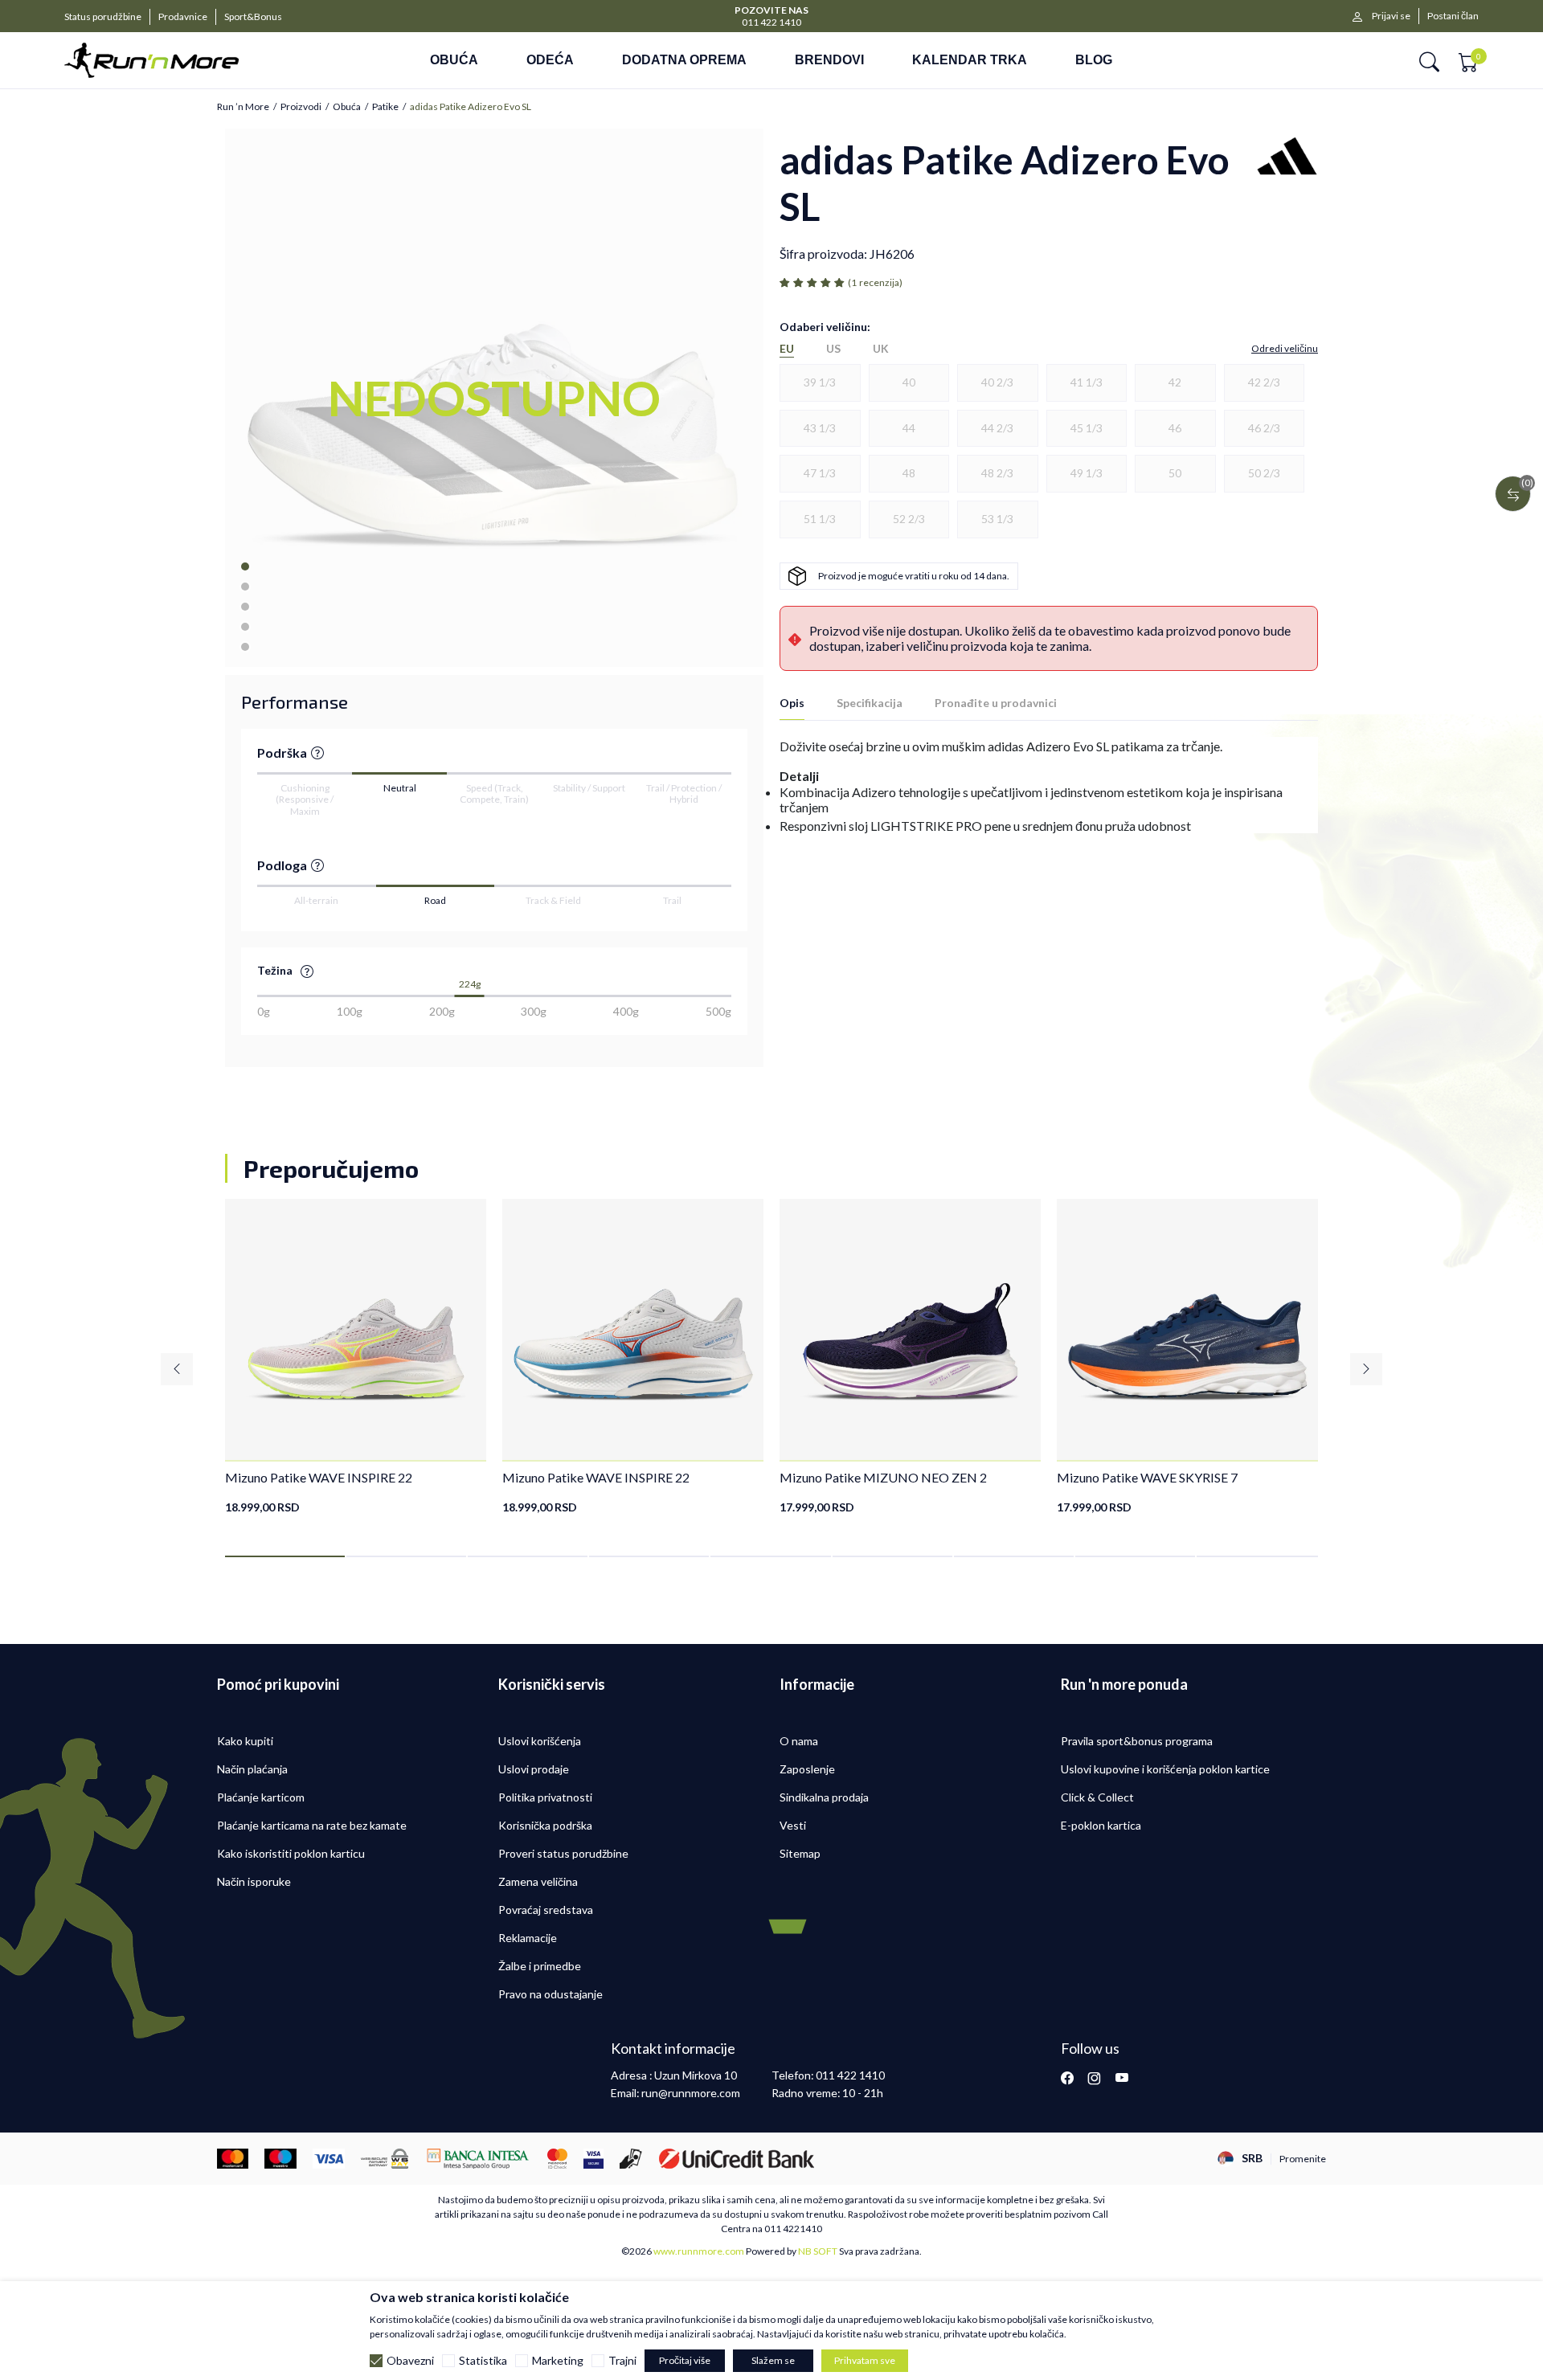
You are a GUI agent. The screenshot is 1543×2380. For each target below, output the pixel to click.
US (833, 349)
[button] (1429, 61)
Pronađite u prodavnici (996, 703)
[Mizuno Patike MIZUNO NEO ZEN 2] (910, 1329)
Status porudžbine (103, 16)
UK (881, 349)
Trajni (622, 2361)
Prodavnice (183, 16)
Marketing (558, 2361)
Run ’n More (243, 107)
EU (787, 349)
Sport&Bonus (253, 16)
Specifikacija (870, 703)
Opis (792, 703)
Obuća (347, 107)
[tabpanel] (356, 1357)
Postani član (1453, 16)
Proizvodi (301, 107)
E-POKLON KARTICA (806, 9)
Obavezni (410, 2361)
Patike (385, 107)
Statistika (483, 2361)
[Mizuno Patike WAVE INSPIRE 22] (356, 1329)
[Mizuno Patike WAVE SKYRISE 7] (1187, 1329)
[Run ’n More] (176, 60)
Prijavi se (1391, 16)
